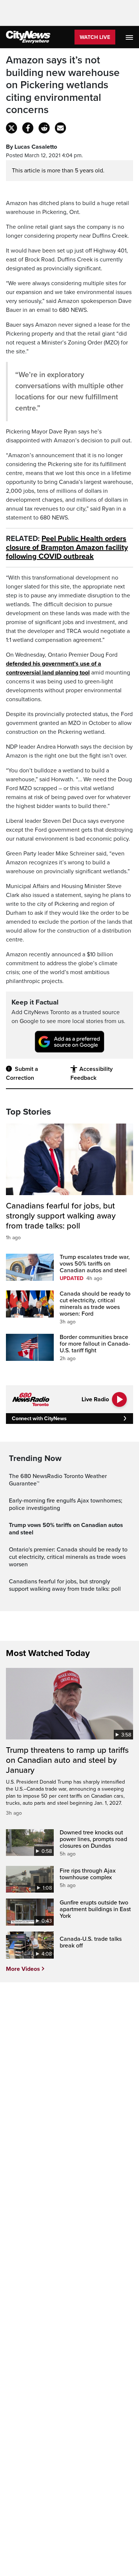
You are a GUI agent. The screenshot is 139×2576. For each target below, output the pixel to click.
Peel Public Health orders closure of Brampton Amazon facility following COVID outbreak (67, 548)
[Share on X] (11, 128)
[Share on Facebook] (28, 128)
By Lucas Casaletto (32, 147)
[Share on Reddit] (44, 128)
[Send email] (60, 128)
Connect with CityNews (39, 1419)
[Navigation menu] (130, 37)
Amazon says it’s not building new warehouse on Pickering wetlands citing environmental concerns (63, 85)
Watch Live (95, 37)
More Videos (23, 1969)
